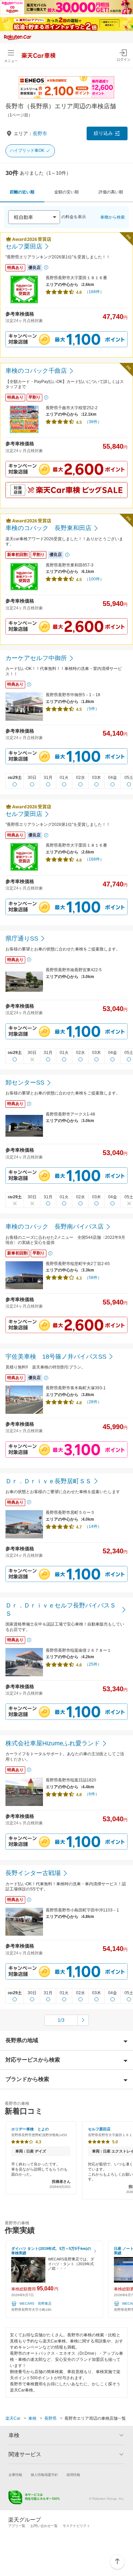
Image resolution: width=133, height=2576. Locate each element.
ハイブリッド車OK (27, 150)
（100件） (94, 579)
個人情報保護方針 (44, 2475)
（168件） (94, 292)
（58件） (93, 1278)
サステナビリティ (76, 2526)
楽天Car (13, 2418)
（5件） (92, 709)
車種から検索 (113, 217)
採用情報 (73, 2475)
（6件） (92, 1794)
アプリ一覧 (17, 2526)
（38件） (93, 422)
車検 (32, 2418)
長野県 (50, 2418)
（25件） (93, 1664)
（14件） (93, 1526)
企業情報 (15, 2475)
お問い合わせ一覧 (44, 2526)
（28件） (93, 1402)
